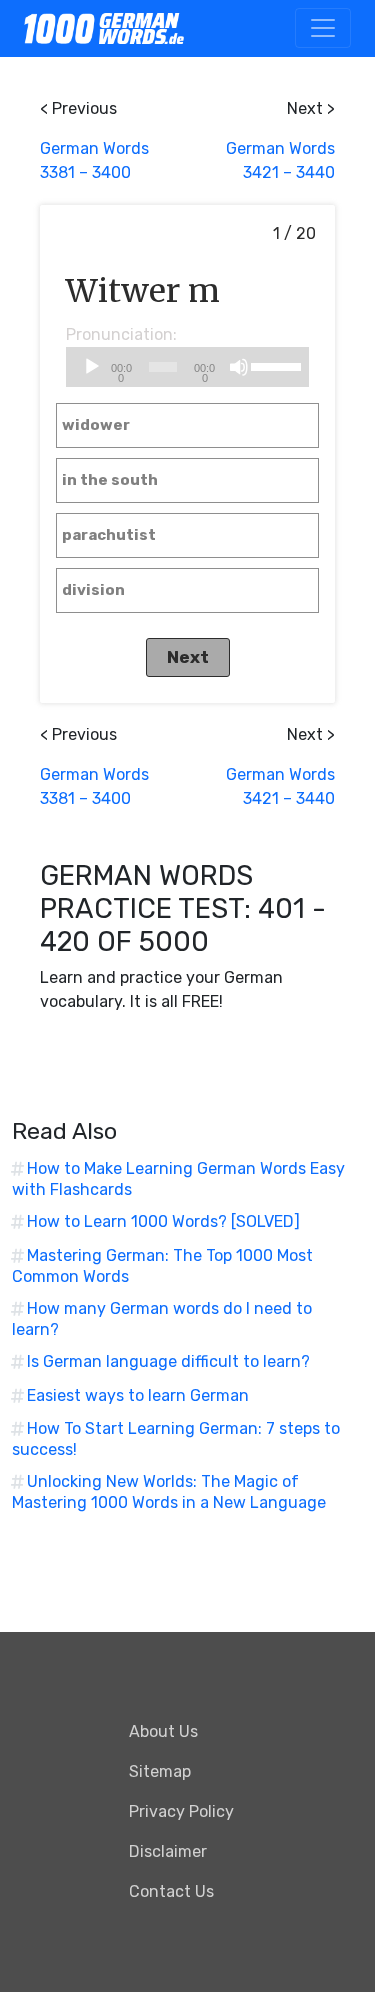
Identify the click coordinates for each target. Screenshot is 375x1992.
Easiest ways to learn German (138, 1395)
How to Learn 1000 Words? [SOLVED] (163, 1221)
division (93, 590)
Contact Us (171, 1891)
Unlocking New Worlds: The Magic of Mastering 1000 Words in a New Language (169, 1492)
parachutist (109, 535)
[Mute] (239, 367)
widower (96, 425)
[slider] (275, 365)
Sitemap (160, 1771)
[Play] (92, 367)
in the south (110, 480)
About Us (163, 1731)
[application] (188, 367)
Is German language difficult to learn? (168, 1361)
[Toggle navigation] (323, 28)
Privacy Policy (181, 1811)
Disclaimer (168, 1851)
